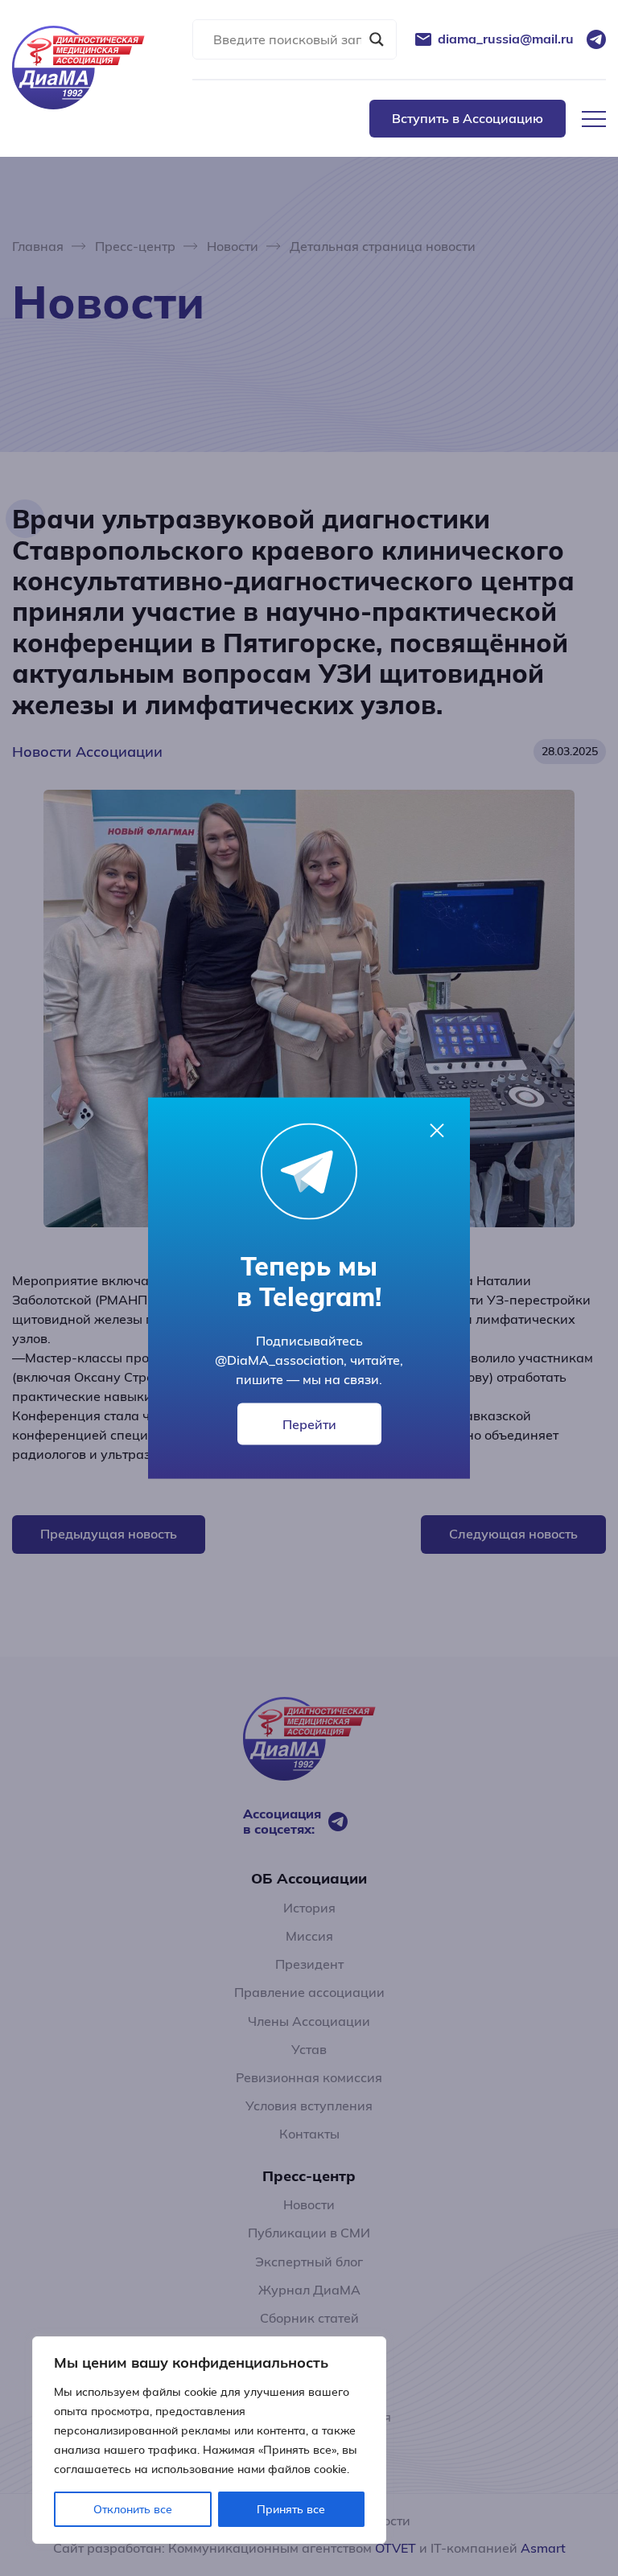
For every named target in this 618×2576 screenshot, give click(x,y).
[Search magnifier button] (377, 39)
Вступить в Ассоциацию (468, 118)
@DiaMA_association (279, 1360)
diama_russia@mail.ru (506, 39)
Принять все (291, 2509)
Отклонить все (133, 2509)
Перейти (309, 1424)
